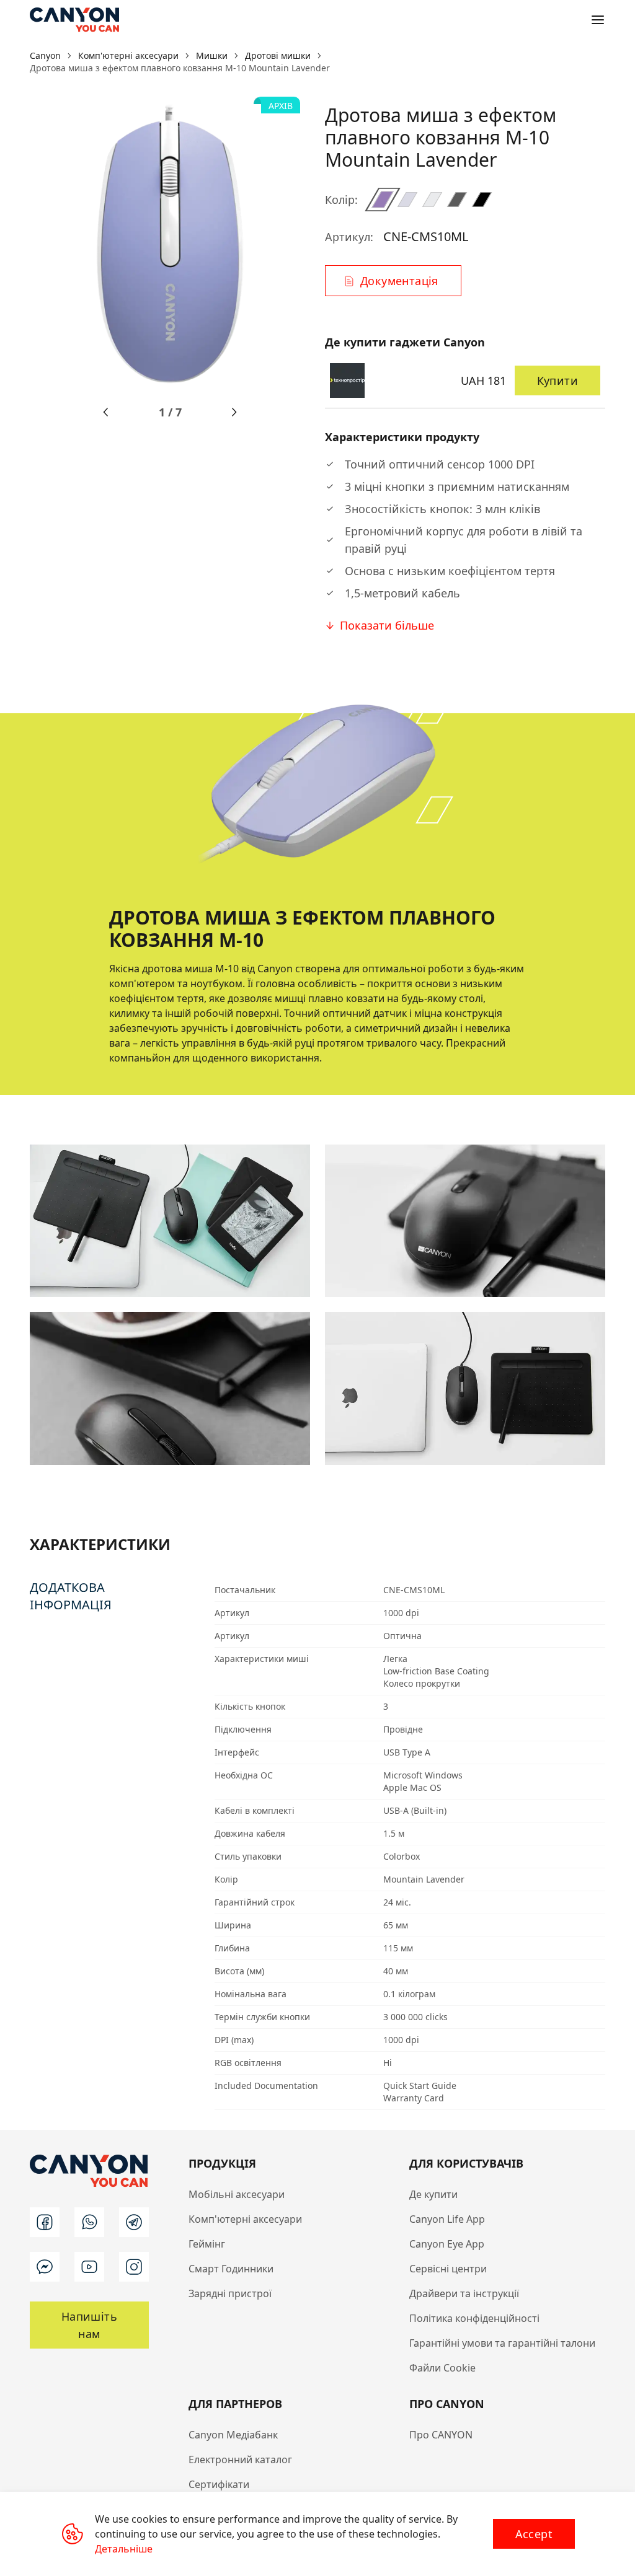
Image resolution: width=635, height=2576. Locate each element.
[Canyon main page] (74, 20)
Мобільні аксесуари (237, 2194)
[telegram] (134, 2222)
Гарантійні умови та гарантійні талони (502, 2343)
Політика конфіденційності (474, 2318)
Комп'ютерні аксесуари (245, 2219)
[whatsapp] (89, 2222)
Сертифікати (219, 2484)
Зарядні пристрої (230, 2293)
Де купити (433, 2194)
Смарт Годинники (231, 2269)
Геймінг (207, 2244)
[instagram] (134, 2267)
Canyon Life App (447, 2219)
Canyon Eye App (447, 2244)
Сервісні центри (448, 2269)
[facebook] (45, 2222)
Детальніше (124, 2549)
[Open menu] (598, 20)
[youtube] (89, 2267)
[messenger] (45, 2267)
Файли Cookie (442, 2368)
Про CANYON (441, 2435)
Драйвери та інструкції (464, 2293)
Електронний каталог (240, 2460)
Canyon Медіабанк (233, 2435)
